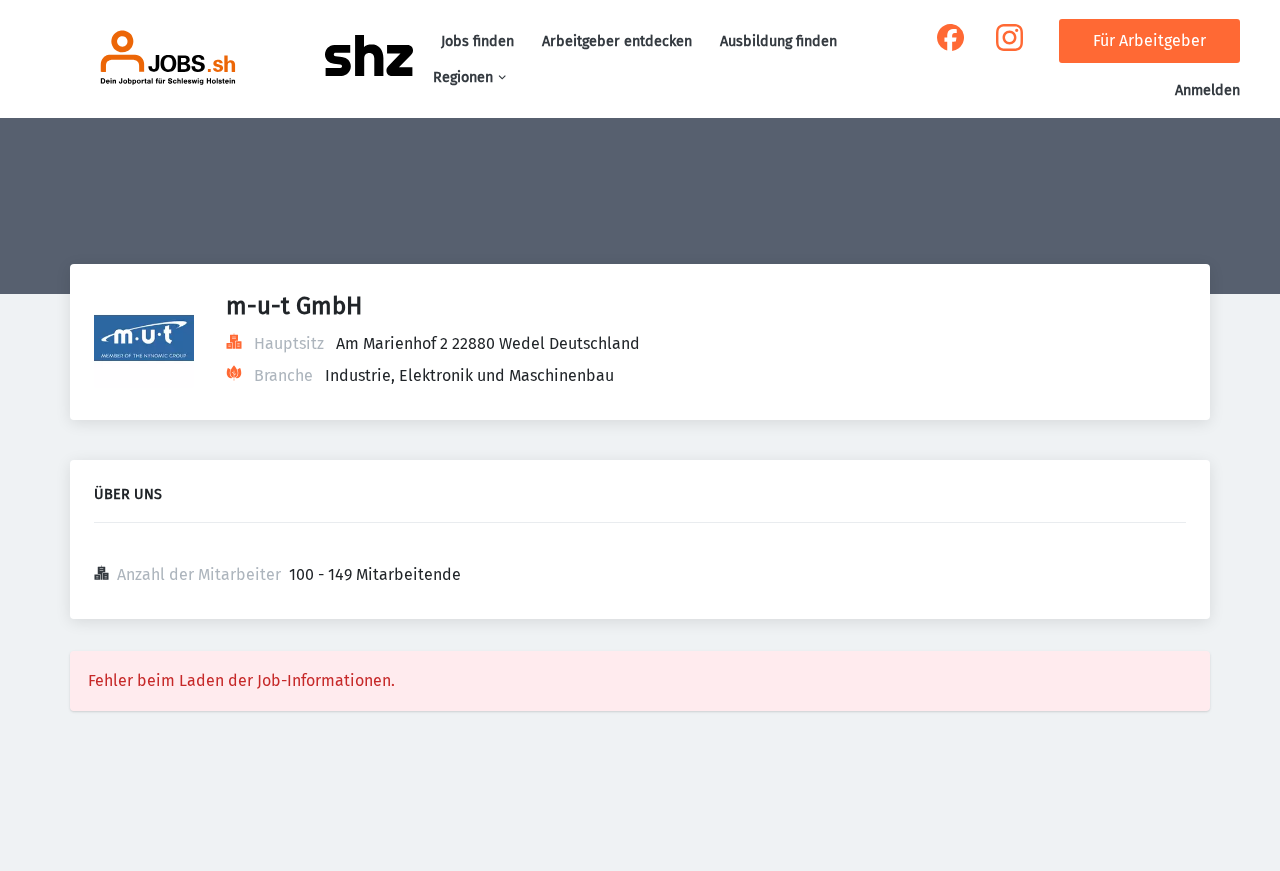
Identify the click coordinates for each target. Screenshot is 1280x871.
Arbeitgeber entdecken (617, 41)
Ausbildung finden (778, 41)
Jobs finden (477, 41)
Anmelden (1207, 90)
